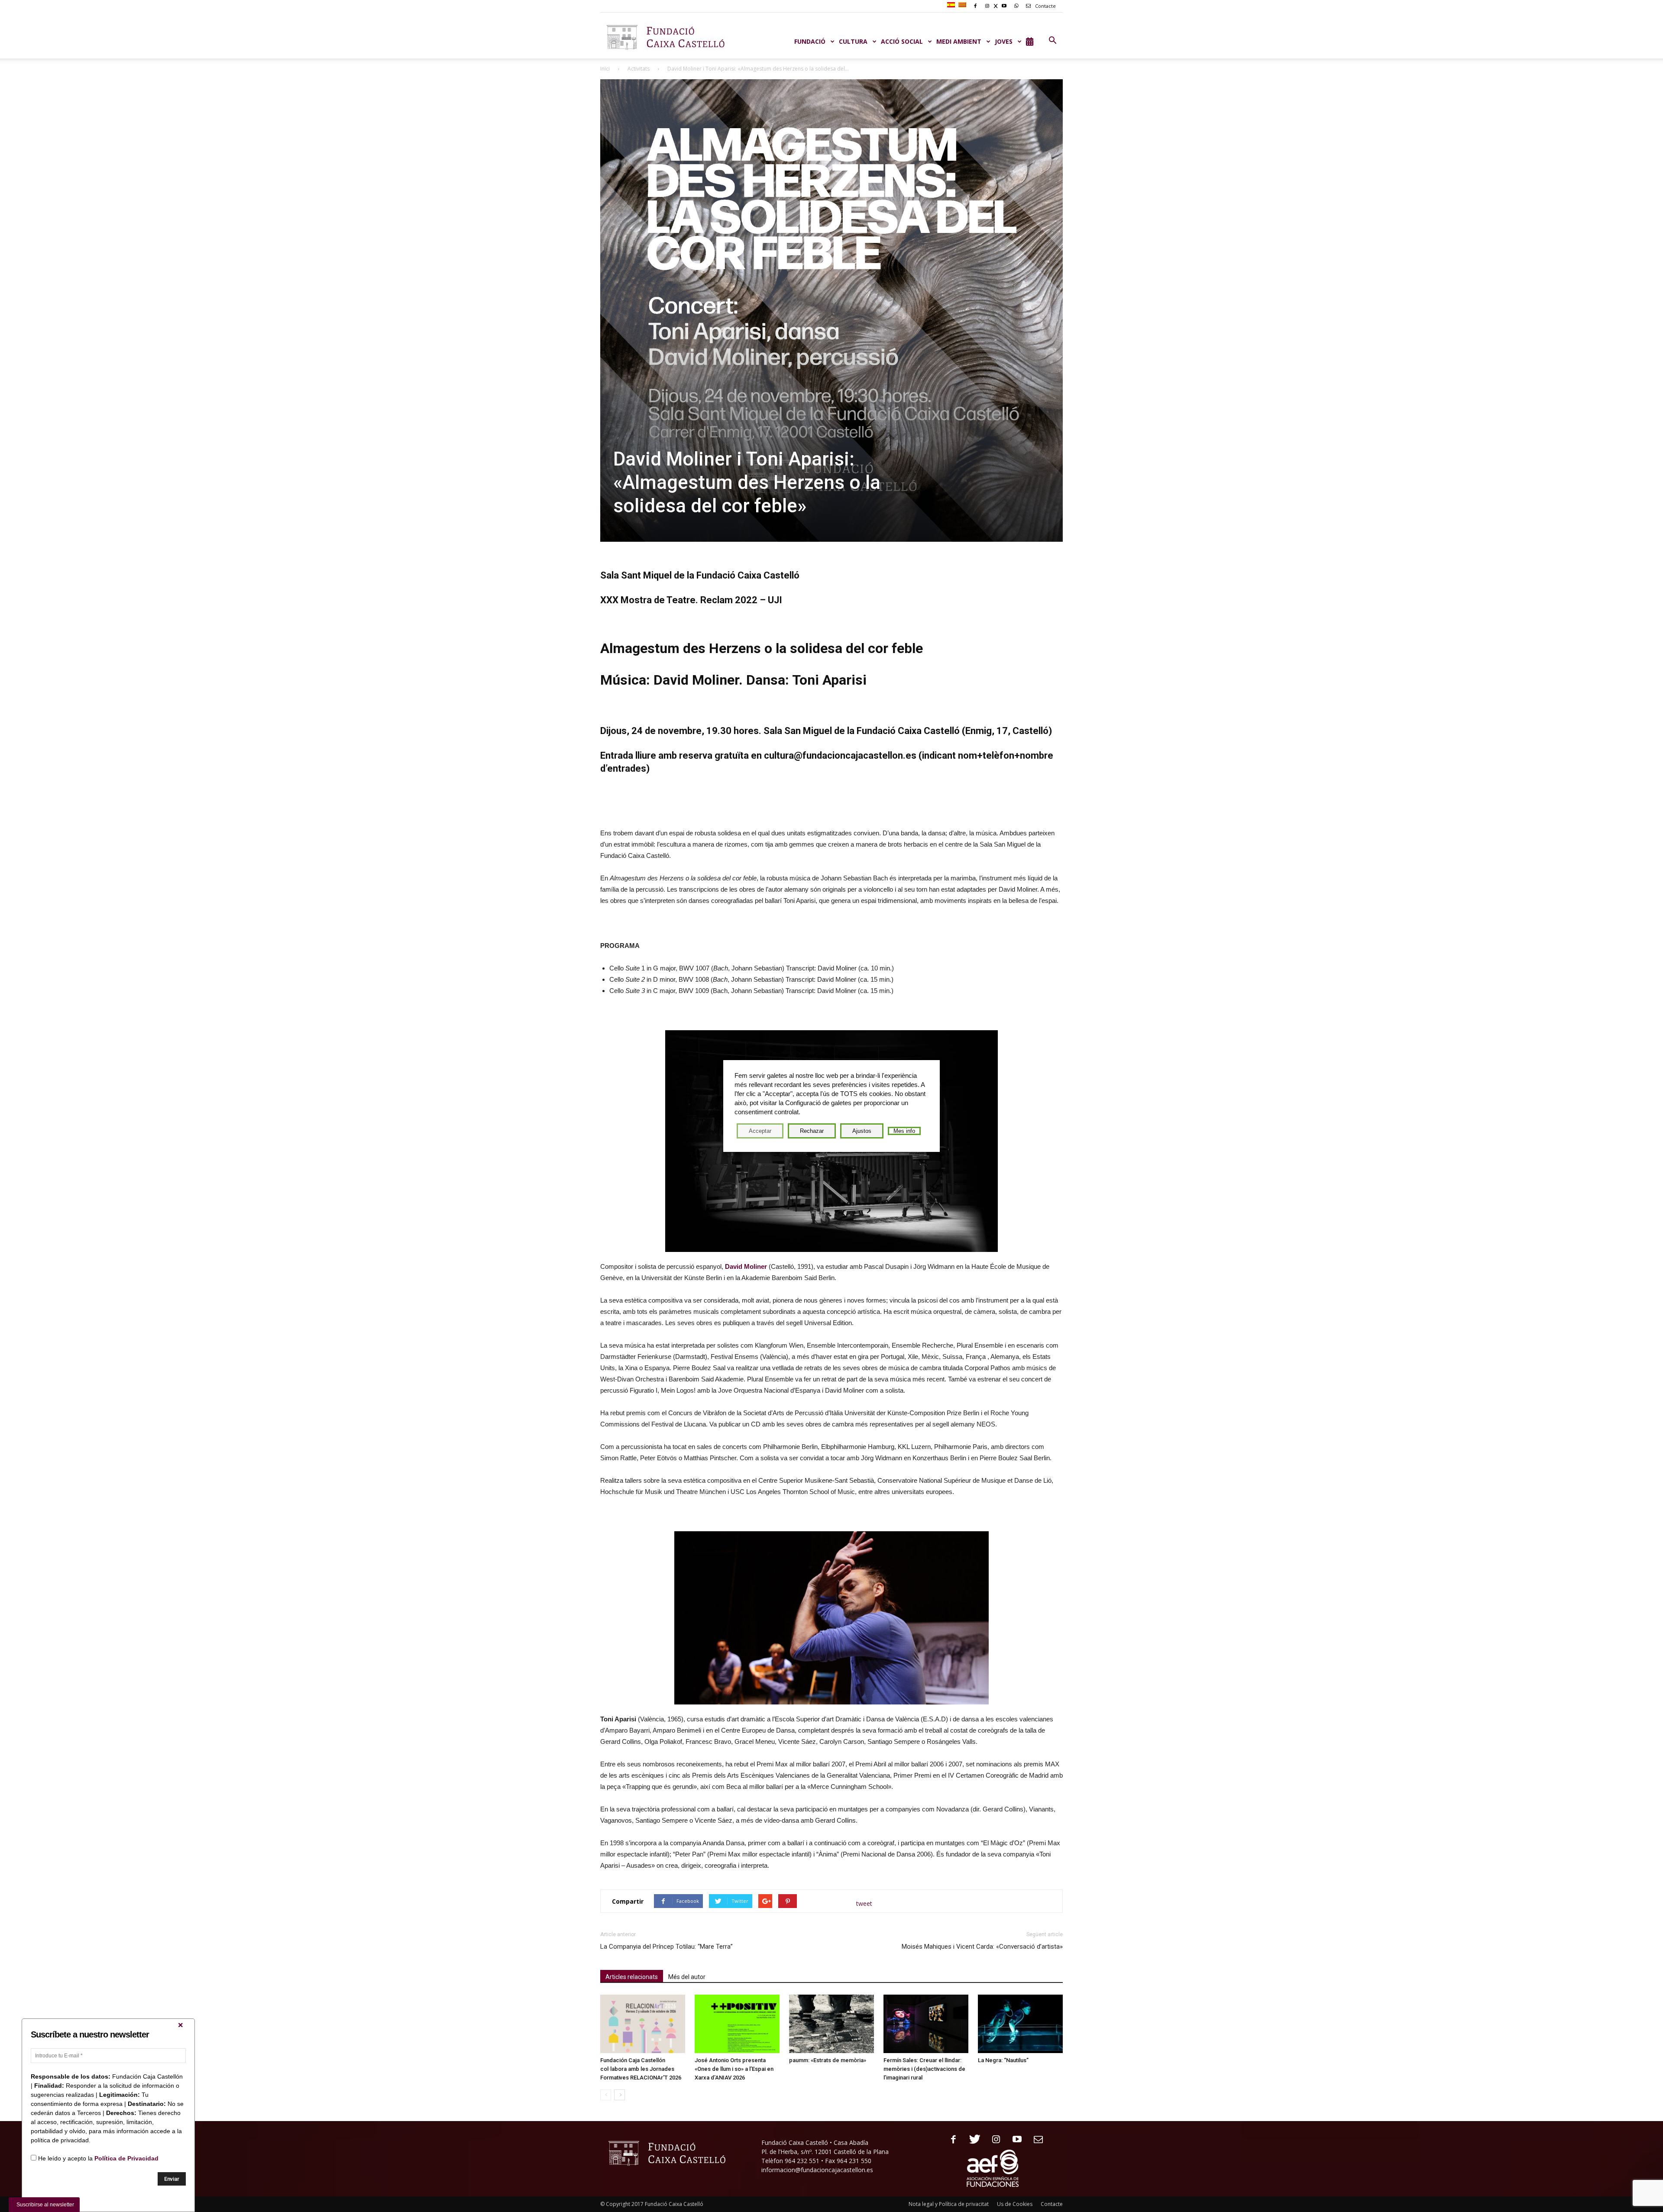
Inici (605, 69)
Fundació (810, 41)
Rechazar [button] (812, 1131)
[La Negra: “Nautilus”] (1020, 2024)
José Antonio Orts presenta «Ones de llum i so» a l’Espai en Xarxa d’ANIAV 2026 (734, 2069)
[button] (1052, 41)
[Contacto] (1035, 2140)
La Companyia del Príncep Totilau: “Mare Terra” (666, 1947)
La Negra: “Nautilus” (1003, 2060)
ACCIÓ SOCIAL (902, 41)
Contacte (1045, 6)
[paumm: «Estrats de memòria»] (831, 2024)
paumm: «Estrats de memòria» (828, 2060)
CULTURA (853, 41)
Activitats (639, 69)
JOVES (1004, 41)
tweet (864, 1903)
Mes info (904, 1131)
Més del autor (687, 1977)
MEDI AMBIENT (959, 41)
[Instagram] (993, 2140)
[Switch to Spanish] (952, 5)
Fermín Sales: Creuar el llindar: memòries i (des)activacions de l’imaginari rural (924, 2069)
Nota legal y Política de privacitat (949, 2204)
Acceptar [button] (760, 1131)
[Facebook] (950, 2140)
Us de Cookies (1015, 2204)
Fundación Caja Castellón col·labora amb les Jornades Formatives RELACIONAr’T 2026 (641, 2069)
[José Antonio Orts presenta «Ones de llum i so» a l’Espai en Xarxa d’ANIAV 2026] (737, 2024)
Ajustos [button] (862, 1131)
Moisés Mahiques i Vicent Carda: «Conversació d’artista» (982, 1947)
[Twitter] (972, 2140)
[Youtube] (1014, 2140)
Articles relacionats (632, 1977)
